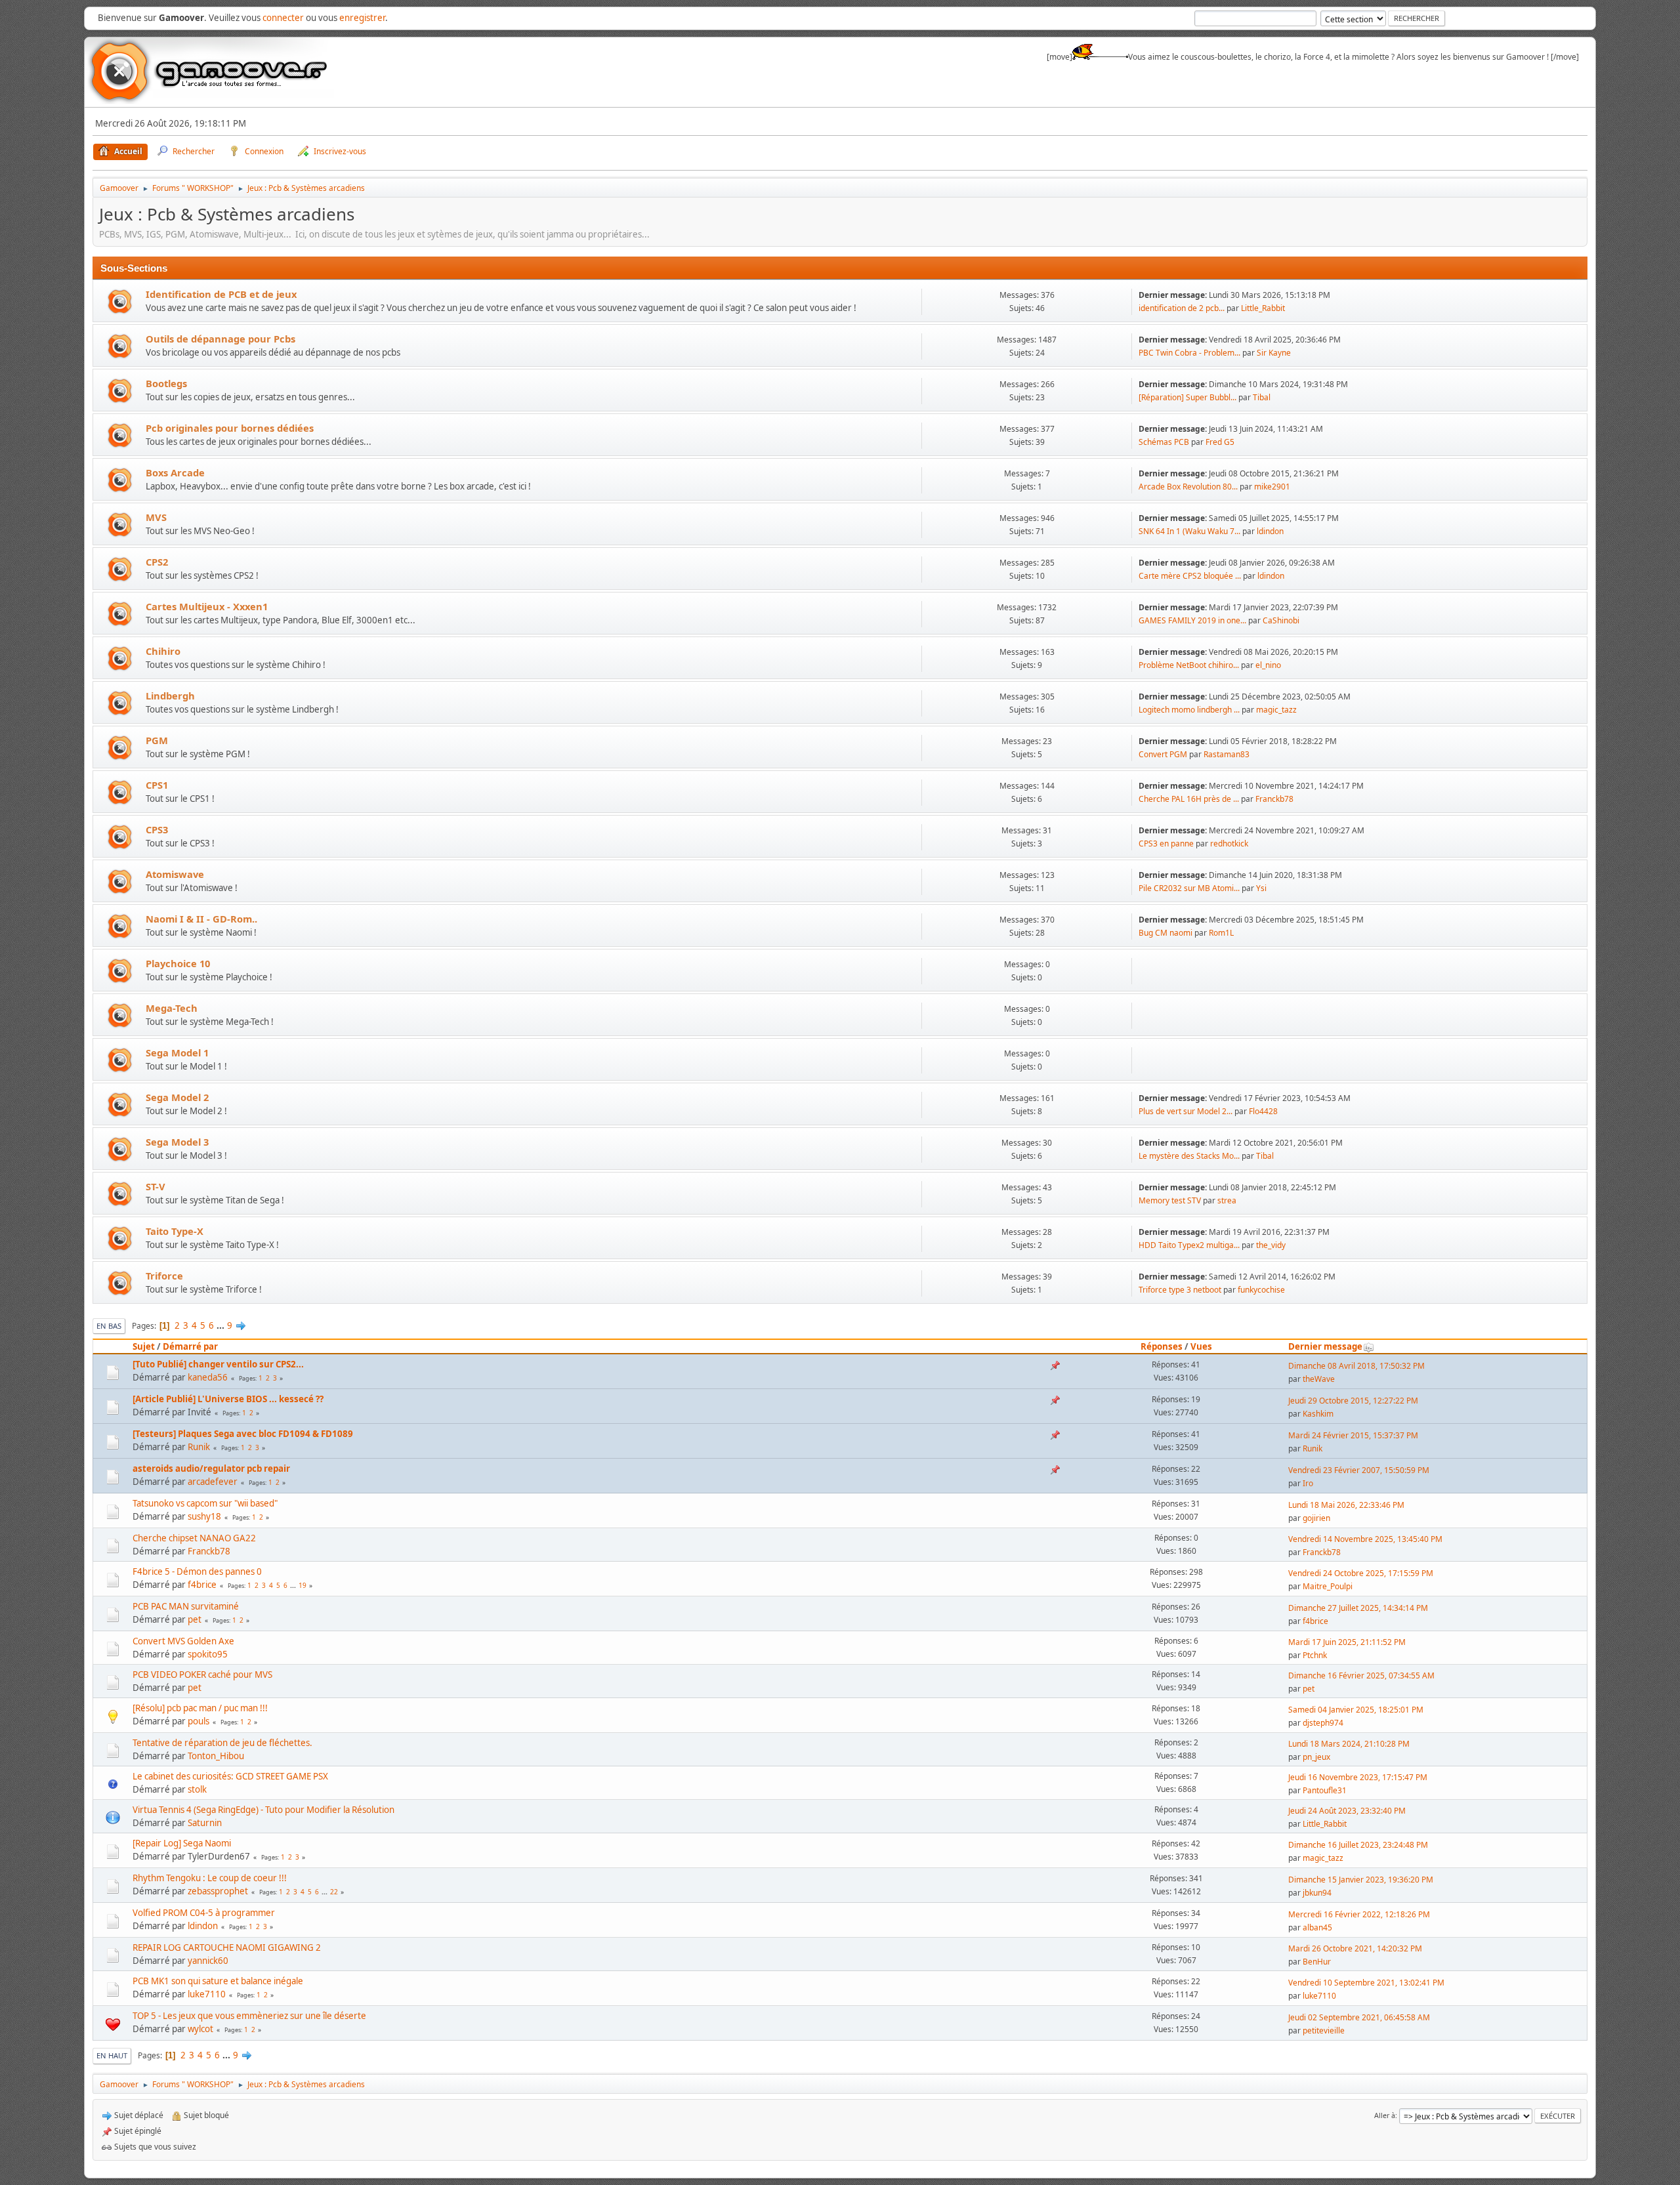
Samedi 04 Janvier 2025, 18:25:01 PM (1356, 1710)
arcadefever (213, 1482)
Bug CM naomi (1166, 933)
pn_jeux (1316, 1757)
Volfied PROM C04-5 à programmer (204, 1913)
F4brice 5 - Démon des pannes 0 (197, 1571)
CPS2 (157, 562)
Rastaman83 (1227, 754)
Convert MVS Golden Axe (183, 1641)
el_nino (1268, 665)
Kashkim (1318, 1414)
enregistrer (362, 18)
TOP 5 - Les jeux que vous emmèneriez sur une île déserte (249, 2016)
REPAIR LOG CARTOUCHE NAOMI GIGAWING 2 (227, 1947)
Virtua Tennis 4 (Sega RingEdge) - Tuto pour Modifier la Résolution (263, 1810)
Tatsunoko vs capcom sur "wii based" (205, 1503)
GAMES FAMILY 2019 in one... (1192, 620)
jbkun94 (1317, 1893)
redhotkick (1229, 843)
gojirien (1316, 1518)
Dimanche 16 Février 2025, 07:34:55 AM (1361, 1675)
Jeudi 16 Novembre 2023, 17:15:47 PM (1358, 1777)
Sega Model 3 (177, 1142)
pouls (199, 1721)
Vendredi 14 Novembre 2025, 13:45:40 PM (1365, 1539)
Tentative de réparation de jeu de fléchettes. (222, 1743)
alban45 (1317, 1927)
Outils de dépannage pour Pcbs (220, 339)
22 (334, 1892)
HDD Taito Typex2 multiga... (1189, 1245)
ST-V (156, 1186)
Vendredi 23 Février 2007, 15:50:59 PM (1359, 1470)
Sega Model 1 (177, 1052)
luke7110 (207, 1994)
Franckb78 (1274, 799)
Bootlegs (166, 383)
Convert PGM (1163, 754)
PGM (157, 740)
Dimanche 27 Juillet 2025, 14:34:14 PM (1358, 1608)
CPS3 (157, 829)
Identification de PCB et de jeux (221, 294)
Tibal (1262, 397)
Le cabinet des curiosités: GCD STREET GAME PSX (230, 1776)
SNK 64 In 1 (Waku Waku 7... (1189, 531)
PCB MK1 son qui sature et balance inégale (218, 1981)
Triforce (164, 1276)
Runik (199, 1447)
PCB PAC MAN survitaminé (186, 1606)
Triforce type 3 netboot (1180, 1290)
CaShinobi (1281, 620)
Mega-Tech (172, 1008)
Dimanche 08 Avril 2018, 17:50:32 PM (1356, 1366)
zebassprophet (218, 1891)
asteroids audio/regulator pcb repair (211, 1468)
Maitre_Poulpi (1328, 1586)
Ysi (1261, 888)
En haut (112, 2055)
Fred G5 (1220, 442)
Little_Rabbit (1263, 308)
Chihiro (163, 651)
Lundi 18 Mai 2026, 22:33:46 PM (1346, 1505)
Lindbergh (170, 696)
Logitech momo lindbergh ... (1189, 710)
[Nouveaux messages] (120, 302)
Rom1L (1221, 933)
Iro (1308, 1483)
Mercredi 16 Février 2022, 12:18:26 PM (1359, 1914)
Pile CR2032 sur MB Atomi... (1189, 888)
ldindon (1270, 531)
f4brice (202, 1585)
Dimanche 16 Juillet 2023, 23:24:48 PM (1358, 1845)
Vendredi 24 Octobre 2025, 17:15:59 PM (1361, 1573)
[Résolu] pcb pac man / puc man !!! (200, 1708)
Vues (1201, 1346)
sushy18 (204, 1516)
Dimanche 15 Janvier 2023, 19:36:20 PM (1361, 1880)
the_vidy (1271, 1245)
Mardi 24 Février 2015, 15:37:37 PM (1353, 1435)
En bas (109, 1326)
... (221, 1325)
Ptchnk (1315, 1655)
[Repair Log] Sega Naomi (182, 1843)
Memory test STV (1170, 1200)
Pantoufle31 (1325, 1790)
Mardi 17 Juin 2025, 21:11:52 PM (1347, 1642)
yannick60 (208, 1961)
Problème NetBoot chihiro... (1189, 665)
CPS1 (157, 785)
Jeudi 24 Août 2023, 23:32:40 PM (1347, 1811)
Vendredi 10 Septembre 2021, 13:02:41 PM (1366, 1983)
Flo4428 (1263, 1111)
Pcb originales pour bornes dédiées (230, 428)
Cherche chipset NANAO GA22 (194, 1538)
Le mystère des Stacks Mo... (1189, 1156)
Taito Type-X (175, 1231)
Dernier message (1325, 1346)
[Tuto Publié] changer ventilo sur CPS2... (218, 1364)
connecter (283, 18)
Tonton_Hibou (216, 1756)
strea (1227, 1200)
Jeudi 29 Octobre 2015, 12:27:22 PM (1353, 1401)
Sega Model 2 (177, 1097)
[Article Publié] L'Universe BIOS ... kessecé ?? (228, 1399)
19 (303, 1585)
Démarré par (190, 1346)
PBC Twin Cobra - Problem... (1189, 353)
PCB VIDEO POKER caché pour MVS (202, 1675)
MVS (156, 517)
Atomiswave (175, 874)
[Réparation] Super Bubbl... (1187, 397)
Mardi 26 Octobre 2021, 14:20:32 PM (1355, 1948)
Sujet (144, 1346)
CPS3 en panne (1166, 843)
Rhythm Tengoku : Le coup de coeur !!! (210, 1878)
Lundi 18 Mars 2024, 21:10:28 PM (1349, 1744)
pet (195, 1619)
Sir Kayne (1274, 353)
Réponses (1162, 1346)
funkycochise (1261, 1290)
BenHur (1317, 1962)
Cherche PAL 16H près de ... (1189, 799)
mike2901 (1272, 487)
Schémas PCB (1164, 442)
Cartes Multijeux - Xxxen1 (207, 606)
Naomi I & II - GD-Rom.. (201, 919)
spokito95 (208, 1654)
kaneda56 (208, 1377)
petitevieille (1324, 2030)
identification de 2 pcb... (1182, 308)
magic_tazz (1276, 710)
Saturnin (205, 1823)
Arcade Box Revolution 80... (1188, 487)
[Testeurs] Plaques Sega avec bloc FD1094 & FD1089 (243, 1434)
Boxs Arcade (175, 472)
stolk (197, 1789)
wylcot (200, 2029)
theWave (1319, 1379)
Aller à (1385, 2115)
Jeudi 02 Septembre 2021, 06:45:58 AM (1359, 2017)
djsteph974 (1323, 1723)
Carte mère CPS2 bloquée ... (1190, 576)
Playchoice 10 (178, 963)
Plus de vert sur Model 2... (1186, 1111)
